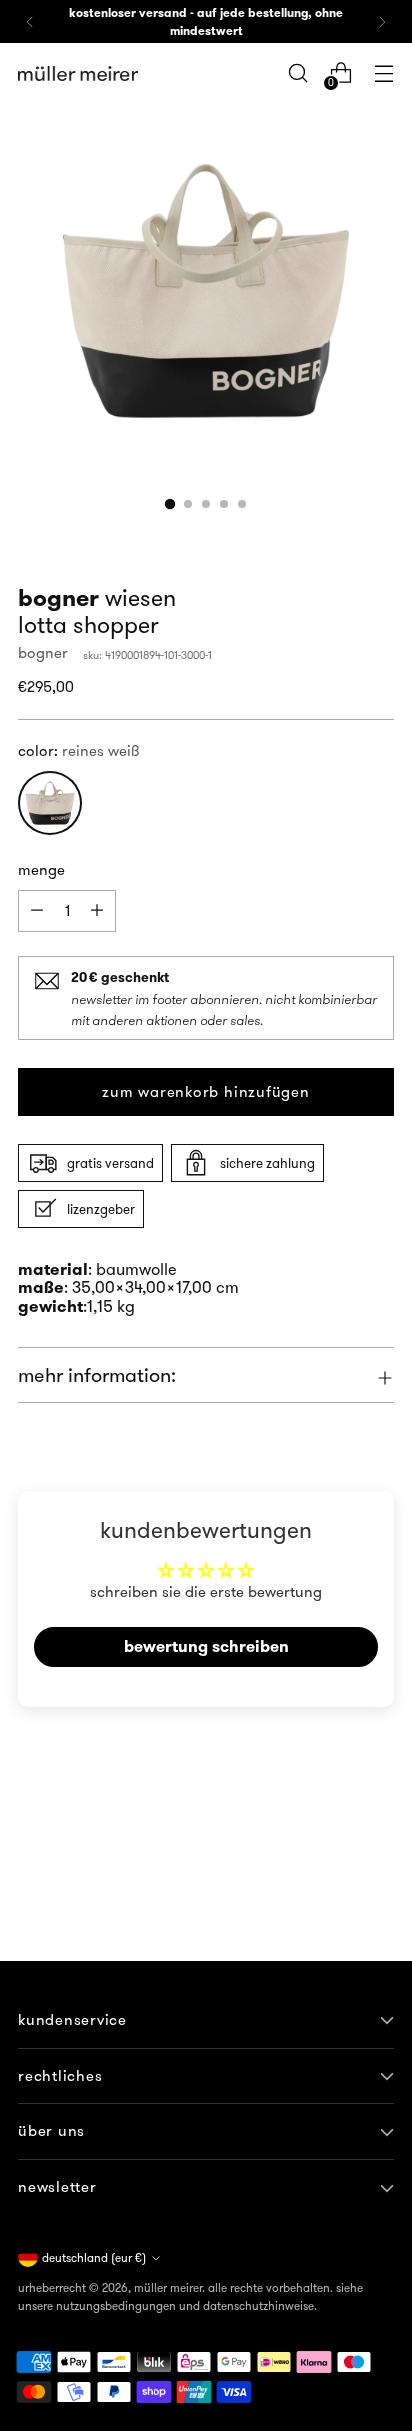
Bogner (43, 652)
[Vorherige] (30, 21)
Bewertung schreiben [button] (206, 1646)
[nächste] (382, 21)
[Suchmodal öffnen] (297, 73)
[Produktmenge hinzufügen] (37, 911)
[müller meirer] (78, 74)
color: (79, 750)
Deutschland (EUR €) (94, 2257)
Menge (41, 869)
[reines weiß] (50, 803)
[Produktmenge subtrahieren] (97, 911)
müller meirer (168, 2287)
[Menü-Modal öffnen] (383, 73)
